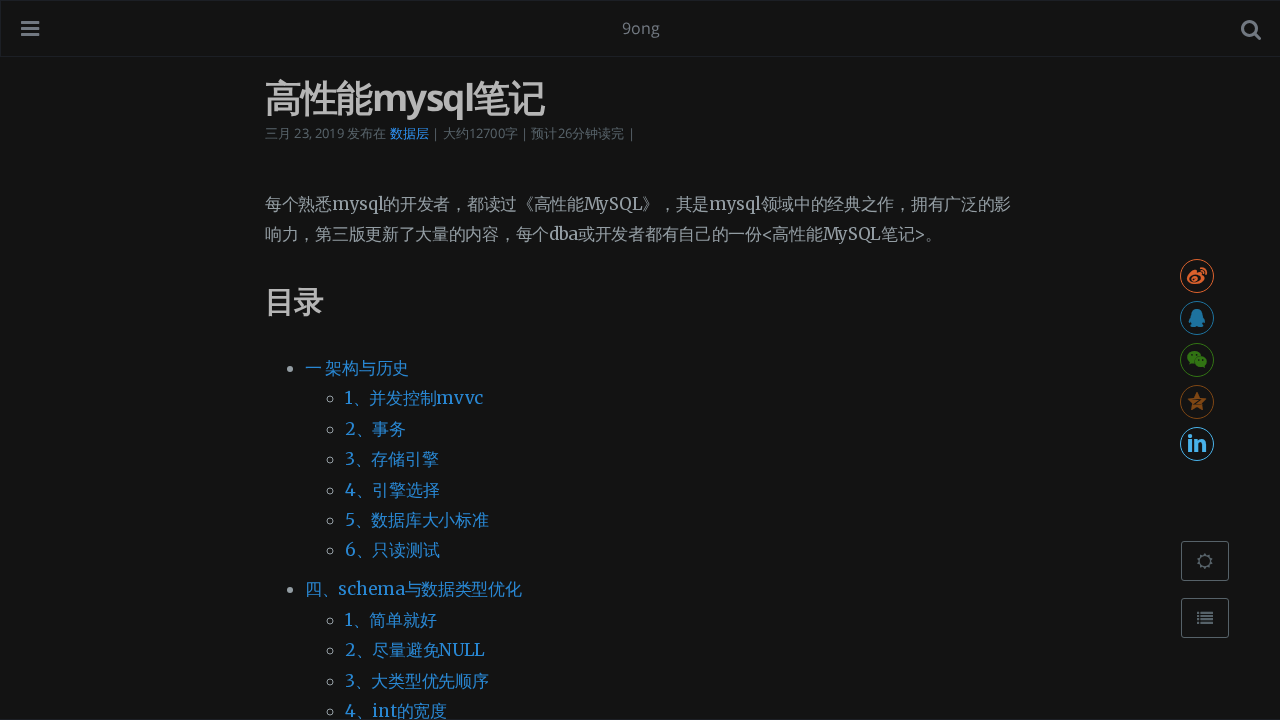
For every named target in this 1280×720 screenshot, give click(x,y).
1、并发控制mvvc (414, 398)
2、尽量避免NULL (415, 650)
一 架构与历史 (357, 368)
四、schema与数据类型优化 (413, 589)
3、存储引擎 (391, 459)
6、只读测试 (392, 550)
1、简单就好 (390, 620)
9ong (641, 28)
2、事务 (375, 429)
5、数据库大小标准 (416, 520)
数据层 (409, 133)
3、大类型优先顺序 (416, 681)
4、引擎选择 (392, 490)
